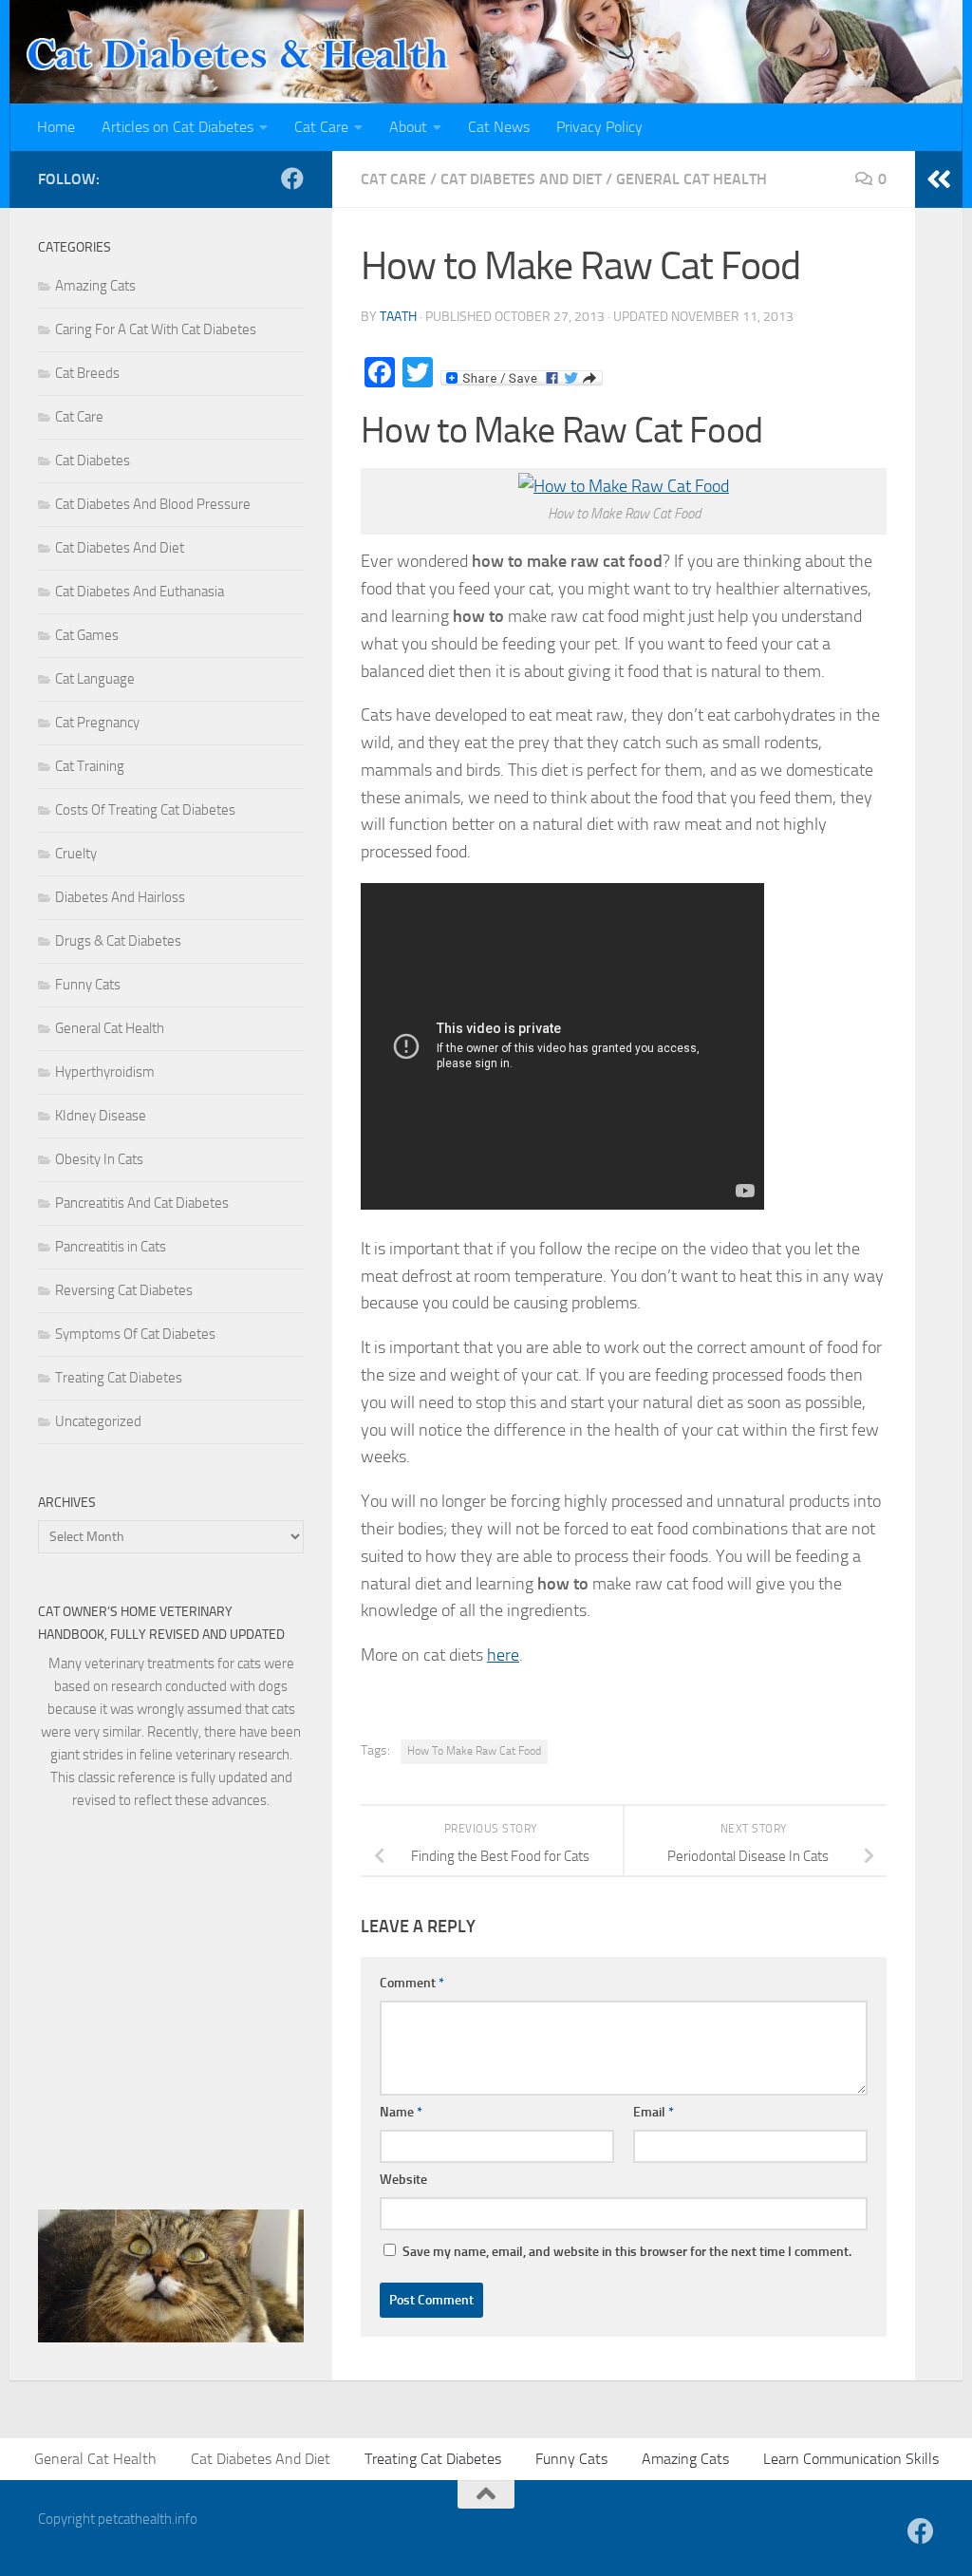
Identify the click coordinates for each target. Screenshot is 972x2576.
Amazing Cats (95, 286)
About (408, 127)
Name (401, 2112)
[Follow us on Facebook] (292, 179)
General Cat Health (692, 179)
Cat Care (321, 127)
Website (403, 2180)
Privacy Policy (599, 127)
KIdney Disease (101, 1116)
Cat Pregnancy (97, 723)
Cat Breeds (87, 373)
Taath (398, 317)
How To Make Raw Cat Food (474, 1751)
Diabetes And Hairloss (120, 897)
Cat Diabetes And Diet (521, 179)
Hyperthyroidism (105, 1072)
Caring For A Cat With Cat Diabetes (156, 329)
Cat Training (90, 766)
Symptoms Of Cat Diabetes (135, 1334)
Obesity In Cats (99, 1159)
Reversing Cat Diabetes (124, 1290)
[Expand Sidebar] (939, 179)
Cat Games (87, 635)
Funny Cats (88, 985)
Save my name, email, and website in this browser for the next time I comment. (627, 2252)
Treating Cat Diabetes (119, 1378)
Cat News (499, 127)
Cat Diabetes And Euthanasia (140, 592)
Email (654, 2112)
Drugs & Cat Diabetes (118, 941)
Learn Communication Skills (851, 2459)
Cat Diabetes (93, 461)
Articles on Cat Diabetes (178, 127)
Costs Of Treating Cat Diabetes (145, 810)
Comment (412, 1983)
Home (56, 127)
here (503, 1655)
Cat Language (95, 679)
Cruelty (76, 854)
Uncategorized (98, 1421)
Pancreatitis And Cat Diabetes (142, 1203)
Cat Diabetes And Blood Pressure (153, 504)
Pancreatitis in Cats (111, 1247)
